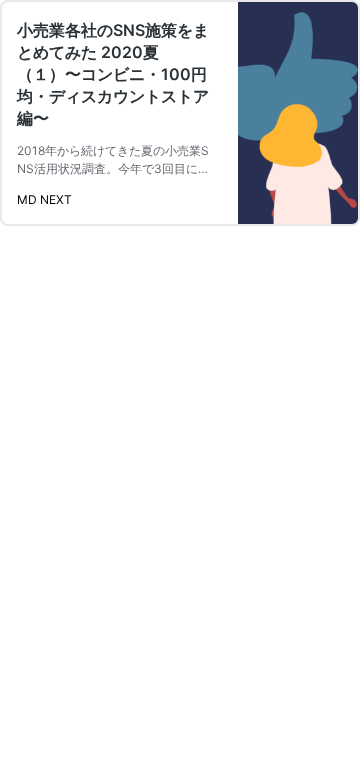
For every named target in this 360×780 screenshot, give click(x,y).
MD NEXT (44, 199)
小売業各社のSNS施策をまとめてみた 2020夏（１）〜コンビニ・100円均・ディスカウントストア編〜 (113, 74)
